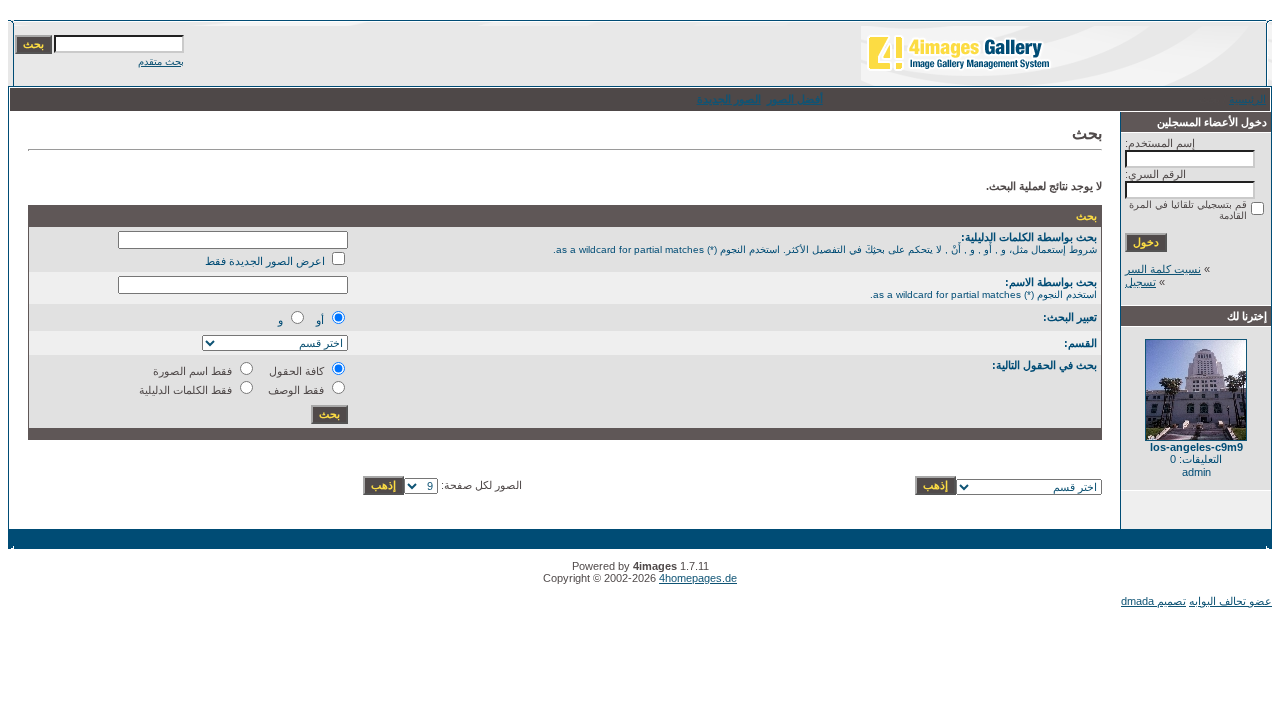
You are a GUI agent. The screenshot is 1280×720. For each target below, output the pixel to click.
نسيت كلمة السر (1163, 269)
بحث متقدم (161, 61)
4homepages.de (698, 578)
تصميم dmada (1153, 601)
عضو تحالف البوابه (1230, 601)
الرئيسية (1247, 99)
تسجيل (1140, 282)
